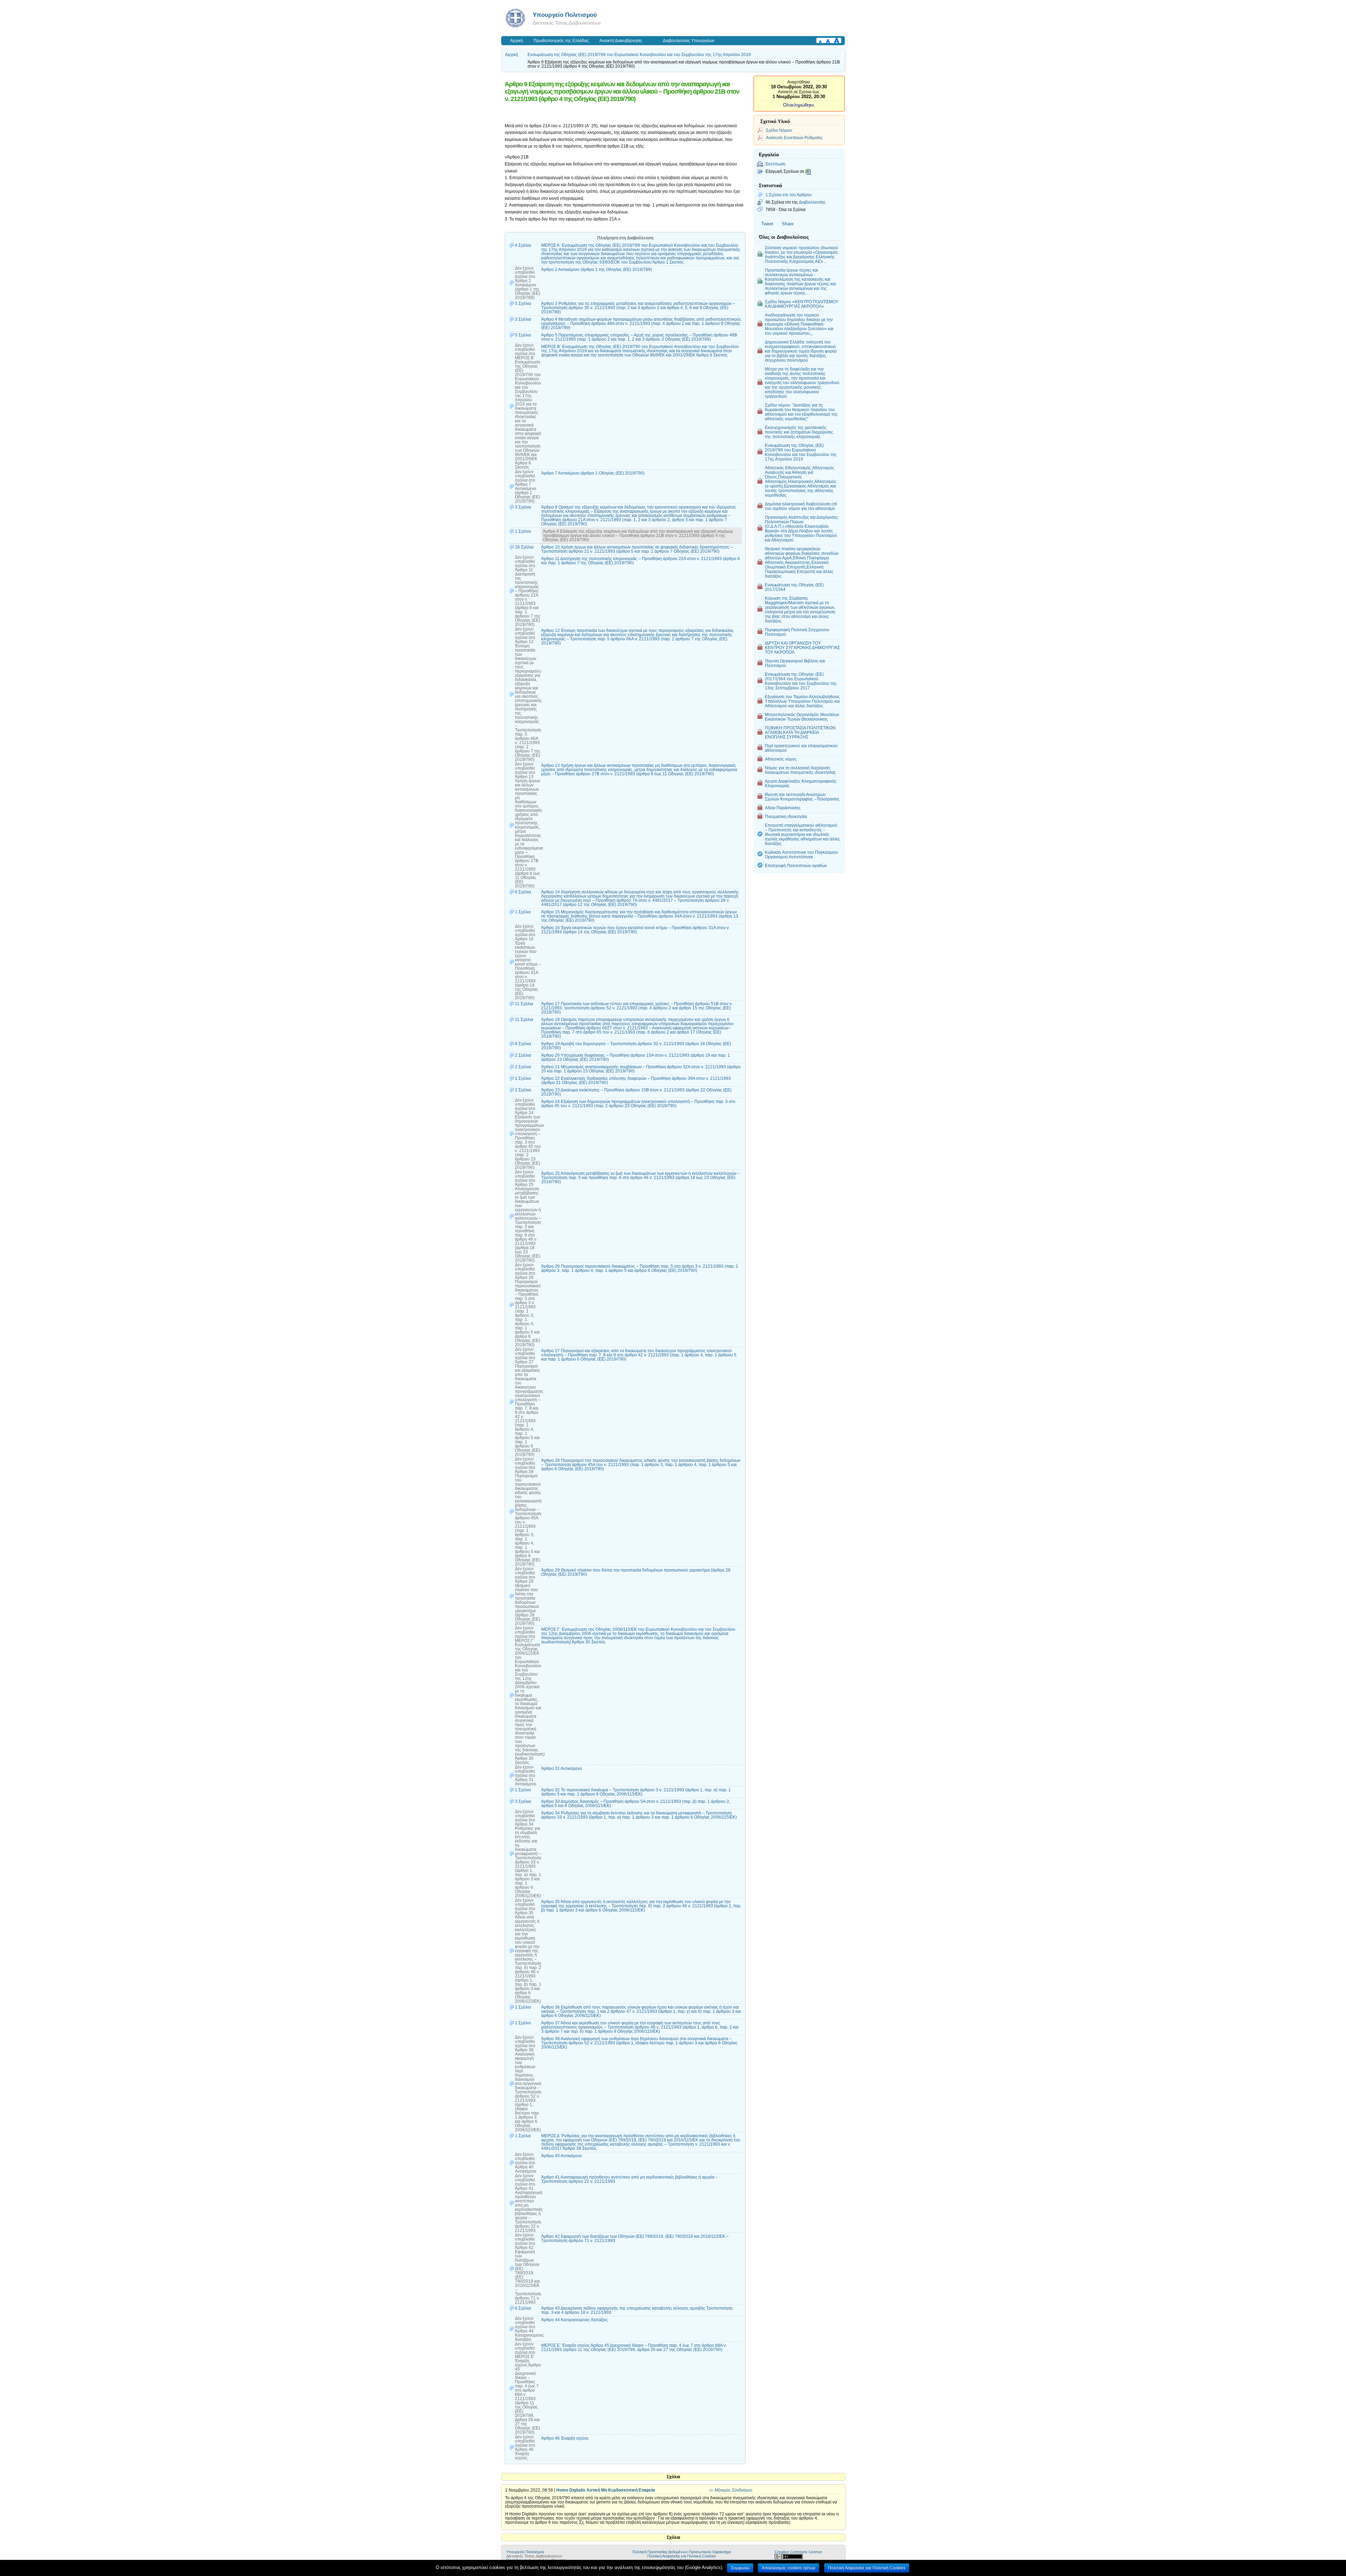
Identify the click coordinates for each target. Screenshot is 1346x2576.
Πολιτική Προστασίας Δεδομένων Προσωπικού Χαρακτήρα (682, 2552)
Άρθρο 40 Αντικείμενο (562, 2156)
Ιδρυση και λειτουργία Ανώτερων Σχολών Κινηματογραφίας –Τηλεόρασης (802, 797)
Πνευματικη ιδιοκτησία (786, 816)
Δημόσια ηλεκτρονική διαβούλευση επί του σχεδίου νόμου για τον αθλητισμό (801, 506)
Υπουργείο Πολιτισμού (565, 15)
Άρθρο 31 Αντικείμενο (562, 1769)
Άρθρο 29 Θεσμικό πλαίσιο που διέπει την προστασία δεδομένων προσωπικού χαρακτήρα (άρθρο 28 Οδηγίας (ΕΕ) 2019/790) (636, 1572)
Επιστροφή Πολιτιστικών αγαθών (796, 866)
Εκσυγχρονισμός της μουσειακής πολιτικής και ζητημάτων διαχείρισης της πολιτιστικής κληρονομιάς (799, 432)
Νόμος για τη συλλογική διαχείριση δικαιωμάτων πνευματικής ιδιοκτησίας (800, 770)
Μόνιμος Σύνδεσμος (734, 2490)
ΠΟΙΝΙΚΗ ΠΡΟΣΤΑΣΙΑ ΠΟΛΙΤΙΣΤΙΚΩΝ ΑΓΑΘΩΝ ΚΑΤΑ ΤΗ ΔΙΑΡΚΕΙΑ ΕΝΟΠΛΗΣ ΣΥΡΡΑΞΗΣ (800, 732)
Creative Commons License (798, 2552)
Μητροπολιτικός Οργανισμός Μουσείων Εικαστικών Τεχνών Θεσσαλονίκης (802, 717)
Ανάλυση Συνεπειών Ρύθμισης (794, 138)
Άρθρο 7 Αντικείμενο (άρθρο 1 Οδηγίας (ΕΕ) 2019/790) (593, 473)
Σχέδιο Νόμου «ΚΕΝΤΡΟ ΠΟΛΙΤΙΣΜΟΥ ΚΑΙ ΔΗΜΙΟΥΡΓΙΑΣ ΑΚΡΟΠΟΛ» (802, 304)
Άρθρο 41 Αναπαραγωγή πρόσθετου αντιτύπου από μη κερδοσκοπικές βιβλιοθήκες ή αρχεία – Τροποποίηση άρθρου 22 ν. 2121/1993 (630, 2179)
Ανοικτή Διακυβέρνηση (621, 41)
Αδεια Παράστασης (783, 808)
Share (788, 224)
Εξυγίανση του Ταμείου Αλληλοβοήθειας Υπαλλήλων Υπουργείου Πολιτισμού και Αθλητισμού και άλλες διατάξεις (802, 701)
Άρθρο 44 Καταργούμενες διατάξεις (575, 2320)
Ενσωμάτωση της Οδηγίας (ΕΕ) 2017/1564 (794, 587)
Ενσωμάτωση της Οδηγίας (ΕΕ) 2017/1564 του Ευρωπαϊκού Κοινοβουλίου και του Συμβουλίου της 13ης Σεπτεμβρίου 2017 (801, 681)
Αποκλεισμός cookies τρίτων (788, 2568)
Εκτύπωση (776, 164)
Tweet (767, 224)
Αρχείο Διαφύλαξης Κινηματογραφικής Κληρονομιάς (801, 783)
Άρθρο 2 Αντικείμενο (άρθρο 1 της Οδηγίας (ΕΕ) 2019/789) (597, 270)
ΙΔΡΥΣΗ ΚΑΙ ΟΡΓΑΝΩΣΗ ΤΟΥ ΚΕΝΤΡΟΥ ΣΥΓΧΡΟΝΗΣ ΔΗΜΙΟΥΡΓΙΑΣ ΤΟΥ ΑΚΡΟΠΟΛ (802, 648)
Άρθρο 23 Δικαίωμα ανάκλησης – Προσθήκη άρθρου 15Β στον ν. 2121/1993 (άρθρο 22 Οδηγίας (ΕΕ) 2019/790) (636, 1092)
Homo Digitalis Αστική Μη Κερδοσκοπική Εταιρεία (606, 2490)
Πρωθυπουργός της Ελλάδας (561, 41)
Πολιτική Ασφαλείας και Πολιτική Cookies (682, 2556)
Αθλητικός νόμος (781, 759)
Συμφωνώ (740, 2568)
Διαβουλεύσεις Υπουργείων (689, 41)
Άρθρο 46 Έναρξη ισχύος (565, 2438)
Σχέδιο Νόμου (779, 130)
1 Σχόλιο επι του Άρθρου (789, 195)
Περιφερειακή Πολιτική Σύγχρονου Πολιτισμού (797, 632)
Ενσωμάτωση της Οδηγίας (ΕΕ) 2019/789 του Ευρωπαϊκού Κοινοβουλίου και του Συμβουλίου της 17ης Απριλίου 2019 (639, 55)
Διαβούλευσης (812, 202)
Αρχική (516, 41)
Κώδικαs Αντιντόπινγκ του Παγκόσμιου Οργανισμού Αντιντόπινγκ (801, 854)
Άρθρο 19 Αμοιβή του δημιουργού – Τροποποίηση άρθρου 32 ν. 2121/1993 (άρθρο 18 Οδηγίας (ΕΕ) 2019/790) (636, 1046)
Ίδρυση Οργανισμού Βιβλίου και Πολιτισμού (795, 663)
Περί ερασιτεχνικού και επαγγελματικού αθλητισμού (801, 748)
